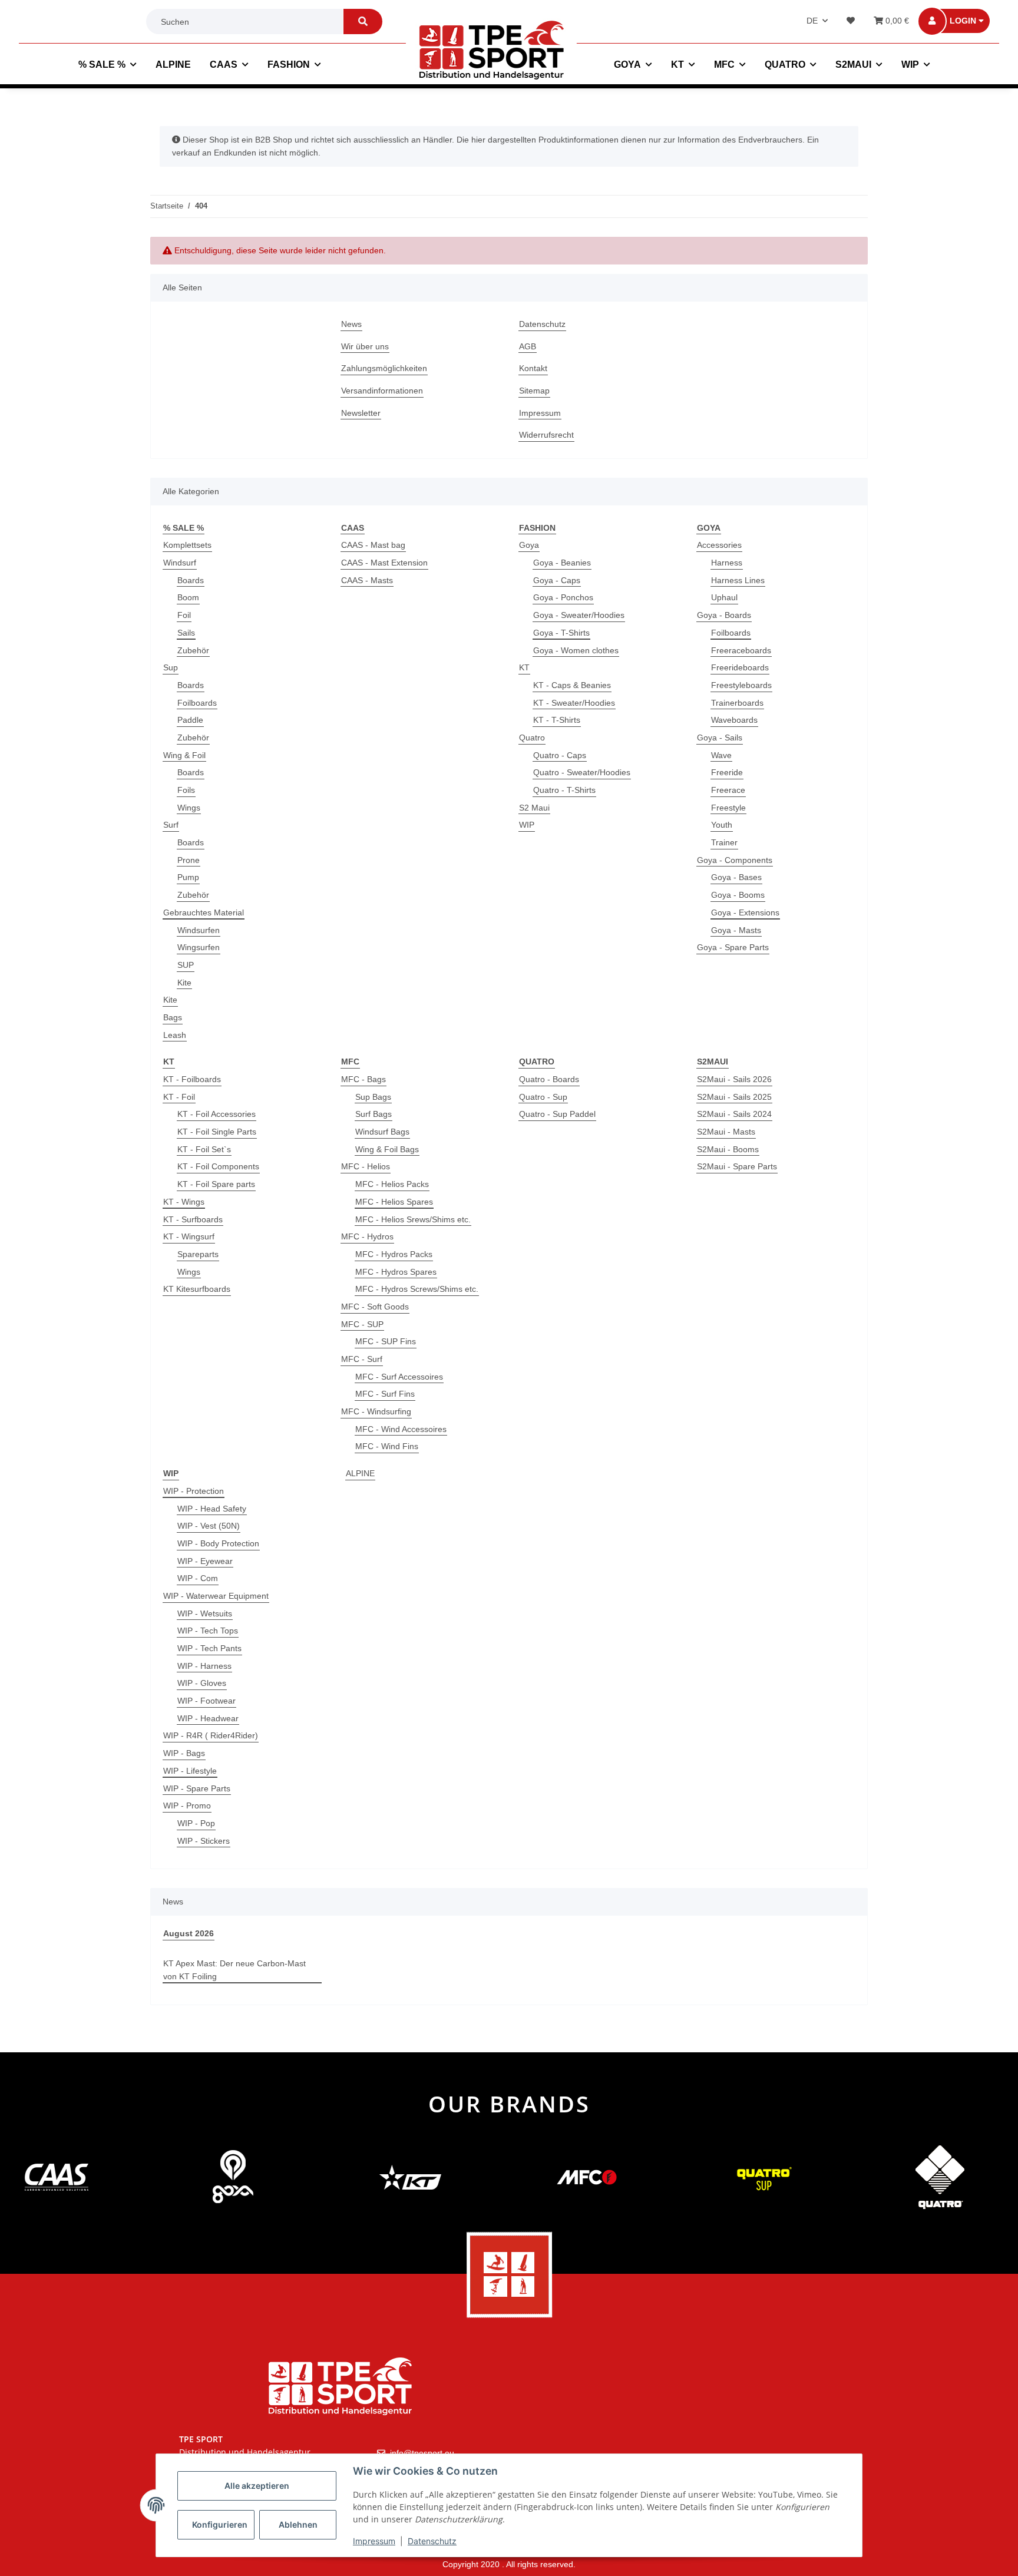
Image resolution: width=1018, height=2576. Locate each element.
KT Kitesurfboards (197, 1289)
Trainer (724, 842)
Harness (727, 563)
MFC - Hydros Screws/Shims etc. (417, 1289)
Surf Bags (374, 1114)
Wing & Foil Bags (387, 1149)
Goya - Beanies (562, 563)
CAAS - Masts (367, 580)
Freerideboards (740, 667)
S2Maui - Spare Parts (737, 1166)
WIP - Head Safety (212, 1509)
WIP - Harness (204, 1666)
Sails (186, 633)
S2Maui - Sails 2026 (734, 1079)
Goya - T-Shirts (561, 633)
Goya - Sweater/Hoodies (579, 615)
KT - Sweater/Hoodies (574, 703)
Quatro (532, 738)
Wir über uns (365, 346)
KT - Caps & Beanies (572, 685)
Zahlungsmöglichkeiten (384, 368)
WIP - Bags (184, 1753)
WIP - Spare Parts (197, 1788)
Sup (171, 667)
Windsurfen (199, 930)
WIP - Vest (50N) (209, 1526)
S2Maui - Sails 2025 (734, 1097)
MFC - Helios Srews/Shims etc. (413, 1219)
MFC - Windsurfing (376, 1411)
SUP (186, 965)
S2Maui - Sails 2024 (734, 1114)
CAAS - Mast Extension (384, 563)
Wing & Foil (184, 755)
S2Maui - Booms (728, 1149)
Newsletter (361, 413)
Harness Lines (738, 580)
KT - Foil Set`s (204, 1149)
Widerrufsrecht (546, 435)
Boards (191, 580)
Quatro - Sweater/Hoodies (582, 772)
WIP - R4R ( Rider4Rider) (211, 1735)
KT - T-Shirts (557, 720)
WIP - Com (198, 1578)
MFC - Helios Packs (392, 1184)
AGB (528, 346)
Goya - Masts (736, 930)
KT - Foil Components (218, 1166)
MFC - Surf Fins (385, 1394)
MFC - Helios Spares (394, 1202)
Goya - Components (735, 860)
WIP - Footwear (206, 1701)
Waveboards (734, 720)
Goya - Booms (738, 895)
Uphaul (724, 597)
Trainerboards (737, 703)
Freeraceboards (741, 650)
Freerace (728, 790)
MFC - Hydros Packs (394, 1254)
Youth (722, 825)
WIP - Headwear (208, 1718)
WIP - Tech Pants (209, 1648)
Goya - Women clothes (576, 650)
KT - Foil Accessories (217, 1114)
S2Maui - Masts (726, 1132)
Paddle (190, 720)
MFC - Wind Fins (387, 1446)
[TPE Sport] (491, 50)
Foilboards (197, 703)
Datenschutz (542, 324)
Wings (189, 808)
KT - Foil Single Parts (217, 1132)
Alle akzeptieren (257, 2486)
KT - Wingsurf (189, 1236)
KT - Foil (179, 1097)
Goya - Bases (736, 877)
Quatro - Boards (549, 1079)
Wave (721, 755)
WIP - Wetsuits (205, 1613)
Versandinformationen (382, 391)
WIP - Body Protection (218, 1543)
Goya (529, 545)
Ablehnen (298, 2524)
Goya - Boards (724, 615)
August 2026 (189, 1933)
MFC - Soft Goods (375, 1307)
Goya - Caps (557, 580)
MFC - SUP (362, 1324)
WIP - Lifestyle (190, 1771)
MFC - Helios (366, 1166)
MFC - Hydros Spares (396, 1272)
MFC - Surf (362, 1359)
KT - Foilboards (192, 1079)
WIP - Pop (196, 1823)
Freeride (727, 772)
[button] (962, 21)
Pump (188, 877)
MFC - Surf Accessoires (399, 1377)
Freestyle (728, 808)
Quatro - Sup (543, 1097)
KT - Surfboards (193, 1219)
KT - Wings (184, 1202)
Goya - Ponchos (563, 597)
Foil (184, 615)
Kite (184, 983)
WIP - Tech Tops (208, 1631)
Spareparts (198, 1254)
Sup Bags (373, 1097)
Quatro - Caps (560, 755)
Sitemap (534, 391)
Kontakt (533, 368)
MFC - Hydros (367, 1236)
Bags (173, 1017)
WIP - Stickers (204, 1841)
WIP (527, 825)
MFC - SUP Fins (386, 1341)
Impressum (540, 413)
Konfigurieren (220, 2524)
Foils (186, 790)
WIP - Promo (187, 1805)
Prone (189, 860)
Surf (171, 825)
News (351, 324)
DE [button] (812, 21)
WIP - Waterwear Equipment (216, 1596)
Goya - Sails (720, 738)
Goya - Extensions (745, 912)
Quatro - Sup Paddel (557, 1114)
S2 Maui (534, 808)
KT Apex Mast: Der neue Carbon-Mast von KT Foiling (234, 1970)
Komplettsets (187, 545)
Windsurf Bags (382, 1132)
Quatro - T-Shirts (564, 790)
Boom (188, 597)
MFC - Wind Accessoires (401, 1429)
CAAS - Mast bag (373, 545)
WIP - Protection (194, 1491)
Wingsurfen (199, 947)
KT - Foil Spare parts (216, 1184)
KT (524, 667)
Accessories (719, 545)
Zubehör (193, 650)
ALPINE (360, 1473)
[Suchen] (363, 22)
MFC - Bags (363, 1079)
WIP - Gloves (202, 1683)
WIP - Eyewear (205, 1561)
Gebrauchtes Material (204, 912)
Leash (175, 1035)
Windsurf (180, 563)
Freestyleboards (741, 685)
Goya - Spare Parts (733, 947)
